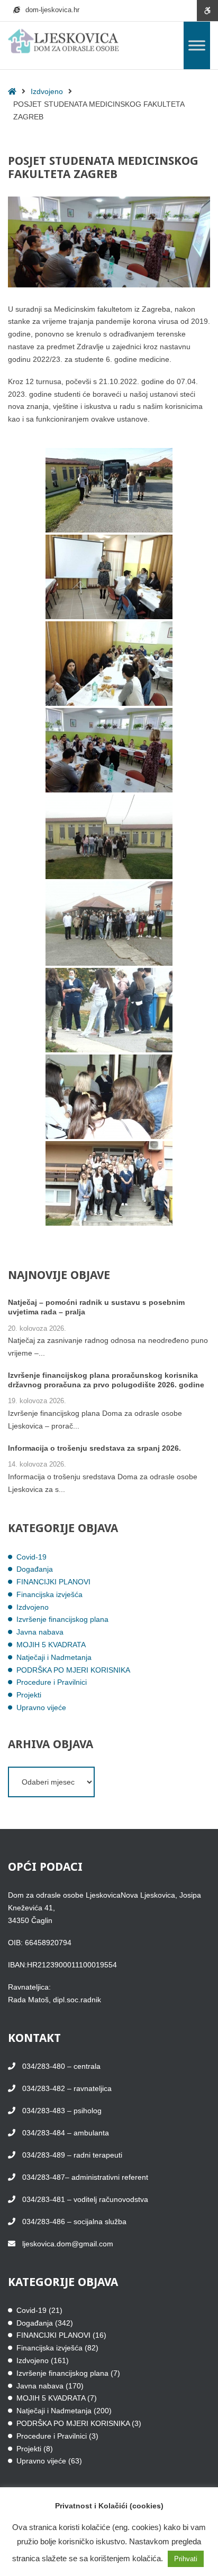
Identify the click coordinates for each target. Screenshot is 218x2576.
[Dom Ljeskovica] (63, 41)
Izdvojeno (47, 91)
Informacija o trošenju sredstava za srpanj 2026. (94, 1448)
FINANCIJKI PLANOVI (53, 1582)
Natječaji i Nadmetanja (54, 1657)
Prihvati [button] (186, 2559)
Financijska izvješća (49, 1594)
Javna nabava (40, 1632)
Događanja (35, 1569)
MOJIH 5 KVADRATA (51, 1645)
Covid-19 (31, 1557)
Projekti (29, 1695)
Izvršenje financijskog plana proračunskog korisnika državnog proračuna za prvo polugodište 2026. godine (106, 1380)
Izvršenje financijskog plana (62, 1619)
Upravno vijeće (41, 1707)
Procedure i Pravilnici (52, 1682)
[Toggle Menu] (197, 45)
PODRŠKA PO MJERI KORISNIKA (73, 1670)
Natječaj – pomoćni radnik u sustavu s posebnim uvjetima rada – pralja (96, 1307)
